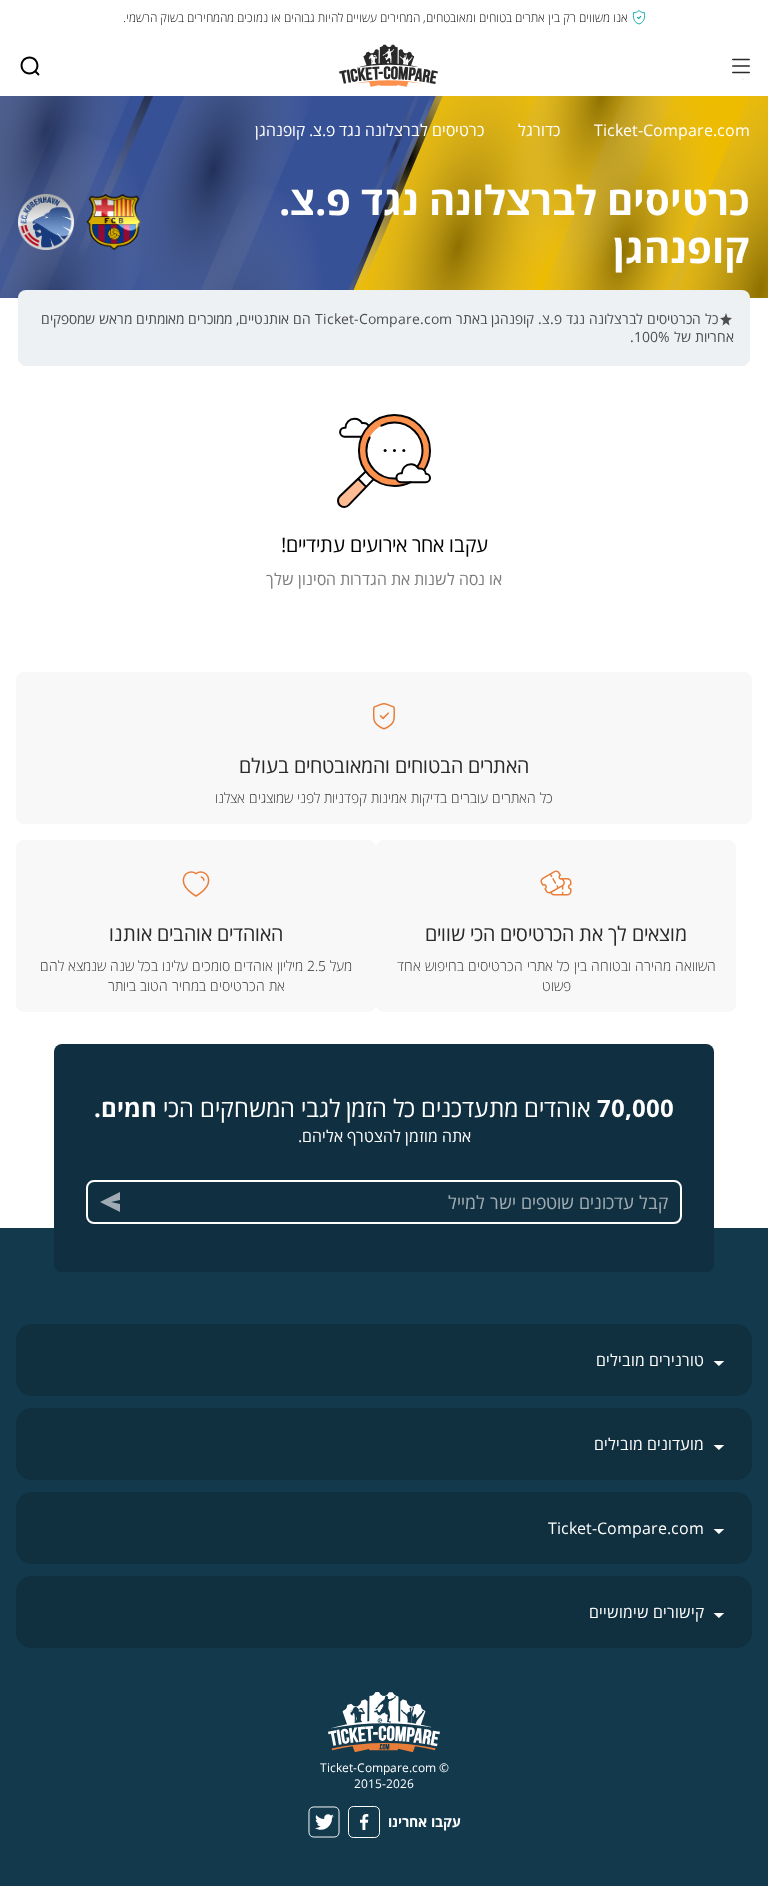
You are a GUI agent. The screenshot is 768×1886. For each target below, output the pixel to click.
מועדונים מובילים (649, 1444)
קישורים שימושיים (646, 1612)
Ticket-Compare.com (672, 130)
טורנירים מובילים (650, 1360)
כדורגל (539, 130)
